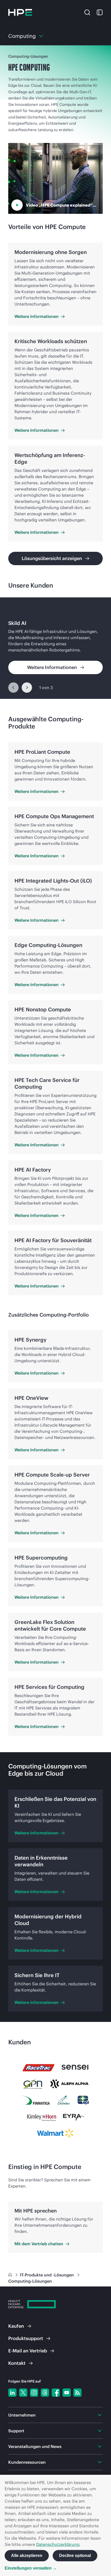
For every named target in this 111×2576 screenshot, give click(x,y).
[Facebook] (56, 2393)
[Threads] (45, 2393)
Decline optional (75, 2556)
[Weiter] (27, 688)
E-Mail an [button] (28, 2351)
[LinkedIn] (12, 2393)
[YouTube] (67, 2393)
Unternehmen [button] (22, 2415)
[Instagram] (34, 2393)
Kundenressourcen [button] (27, 2462)
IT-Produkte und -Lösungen (47, 2275)
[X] (23, 2393)
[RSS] (77, 2393)
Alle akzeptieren (27, 2556)
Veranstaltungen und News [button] (35, 2446)
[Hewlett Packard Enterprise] (20, 12)
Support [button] (16, 2431)
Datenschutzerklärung (58, 2544)
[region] (55, 648)
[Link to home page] (11, 2275)
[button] (87, 12)
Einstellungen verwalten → (31, 2568)
